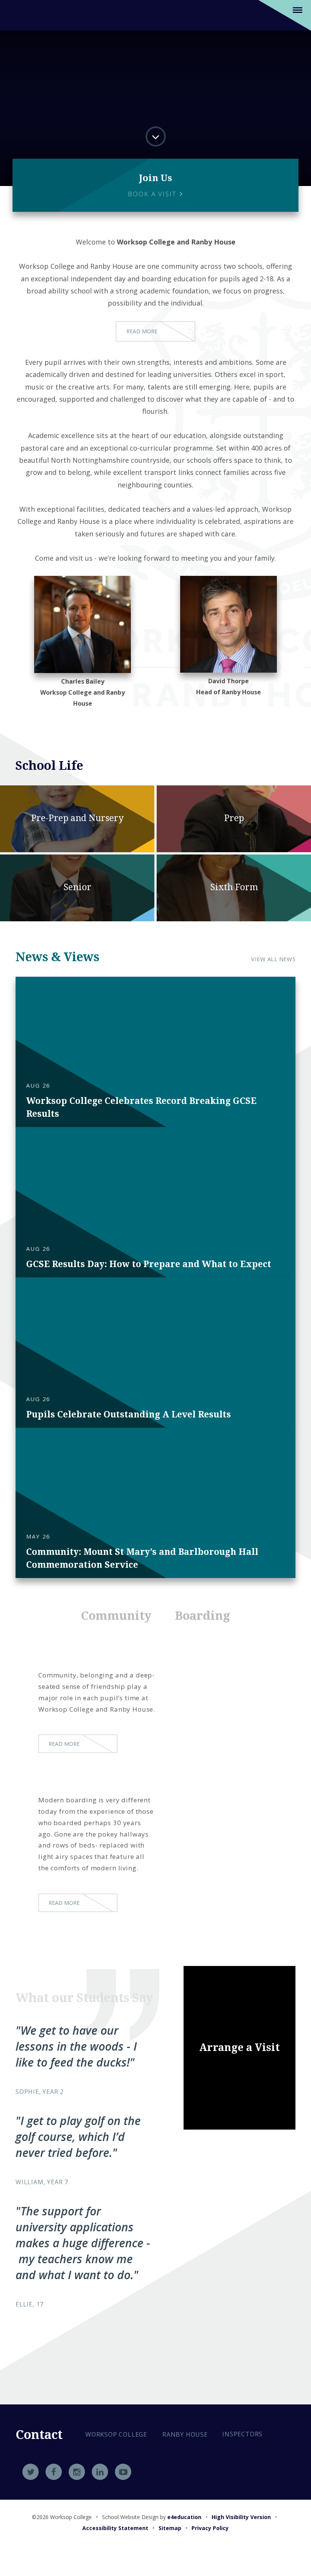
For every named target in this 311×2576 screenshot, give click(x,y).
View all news (273, 959)
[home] (25, 15)
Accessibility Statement (115, 2528)
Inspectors (242, 2434)
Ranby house (185, 2434)
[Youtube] (123, 2472)
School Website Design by (152, 2517)
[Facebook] (54, 2472)
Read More (142, 331)
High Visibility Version (241, 2517)
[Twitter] (31, 2472)
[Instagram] (77, 2472)
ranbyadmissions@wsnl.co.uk (141, 2488)
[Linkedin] (100, 2472)
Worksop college (116, 2434)
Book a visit (153, 194)
